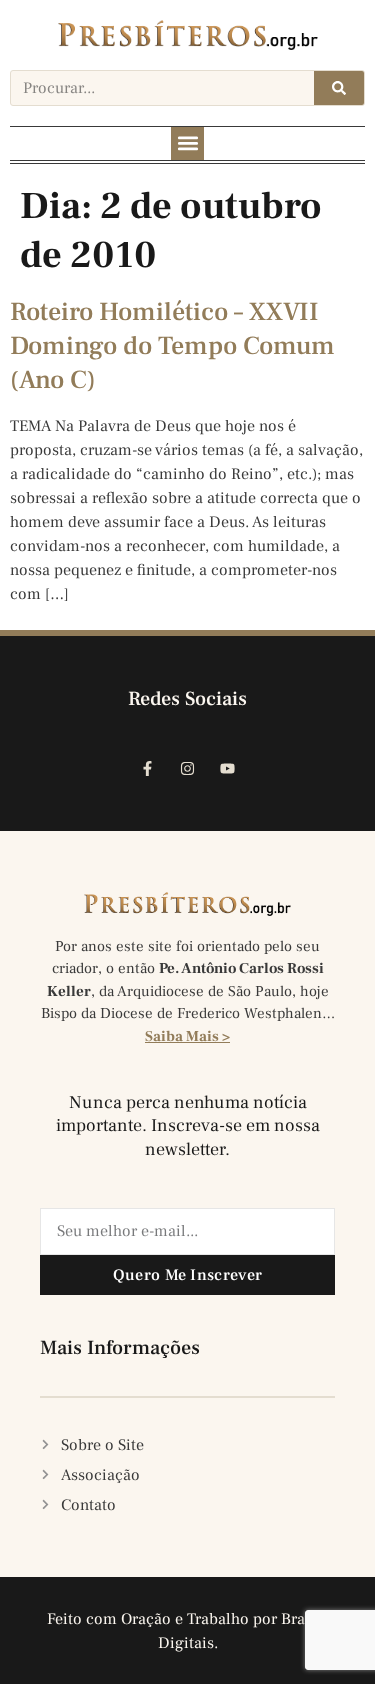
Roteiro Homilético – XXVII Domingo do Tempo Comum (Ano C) (172, 346)
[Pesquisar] (339, 88)
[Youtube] (228, 769)
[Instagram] (188, 769)
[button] (187, 143)
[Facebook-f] (148, 769)
